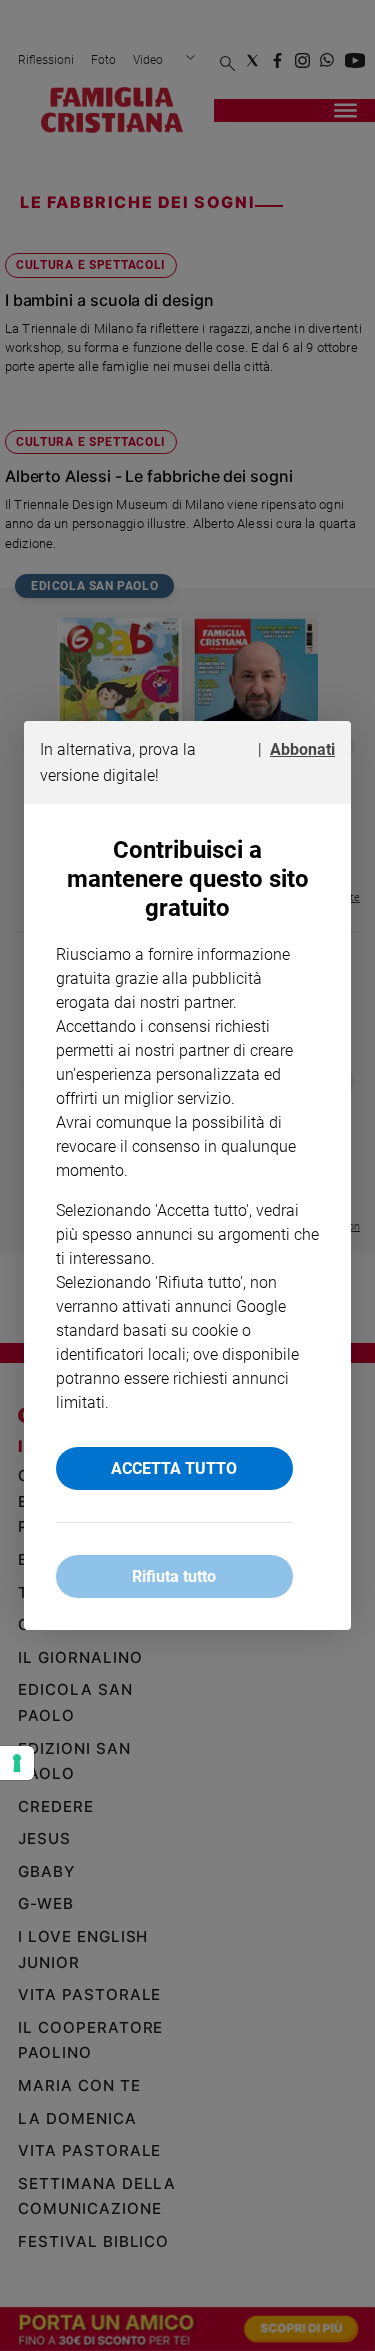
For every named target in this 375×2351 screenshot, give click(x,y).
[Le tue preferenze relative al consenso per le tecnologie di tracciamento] (17, 1763)
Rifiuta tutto (174, 1576)
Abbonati (302, 749)
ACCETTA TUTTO (174, 1468)
